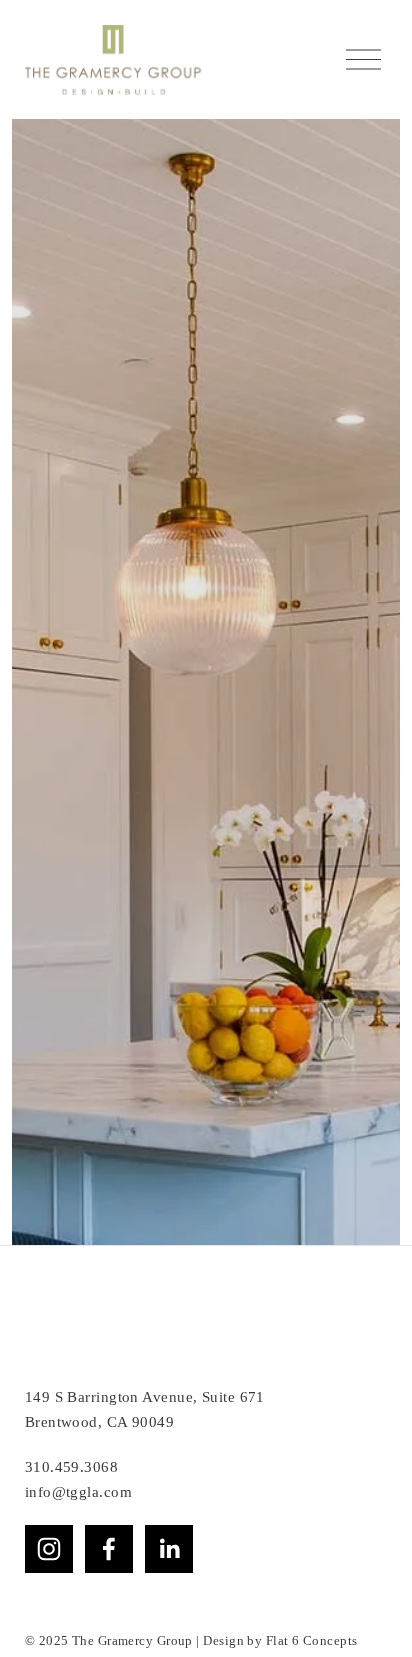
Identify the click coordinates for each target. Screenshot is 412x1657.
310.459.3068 (71, 1604)
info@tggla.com (78, 1630)
